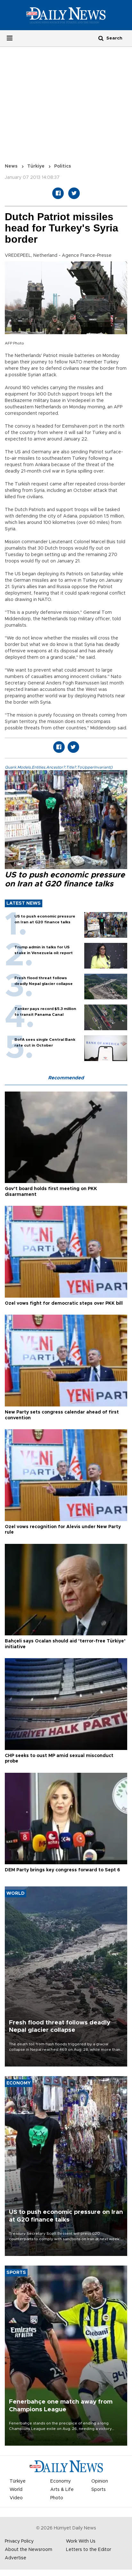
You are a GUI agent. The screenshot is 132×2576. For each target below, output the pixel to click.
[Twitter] (74, 193)
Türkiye (36, 166)
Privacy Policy (19, 2541)
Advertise (16, 2558)
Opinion (100, 2481)
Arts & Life (62, 2490)
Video (16, 2498)
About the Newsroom (29, 2550)
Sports (99, 2490)
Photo (57, 2498)
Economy (61, 2481)
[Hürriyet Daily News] (66, 15)
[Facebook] (58, 193)
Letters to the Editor (89, 2550)
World (16, 2490)
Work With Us (81, 2541)
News (11, 166)
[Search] (101, 38)
